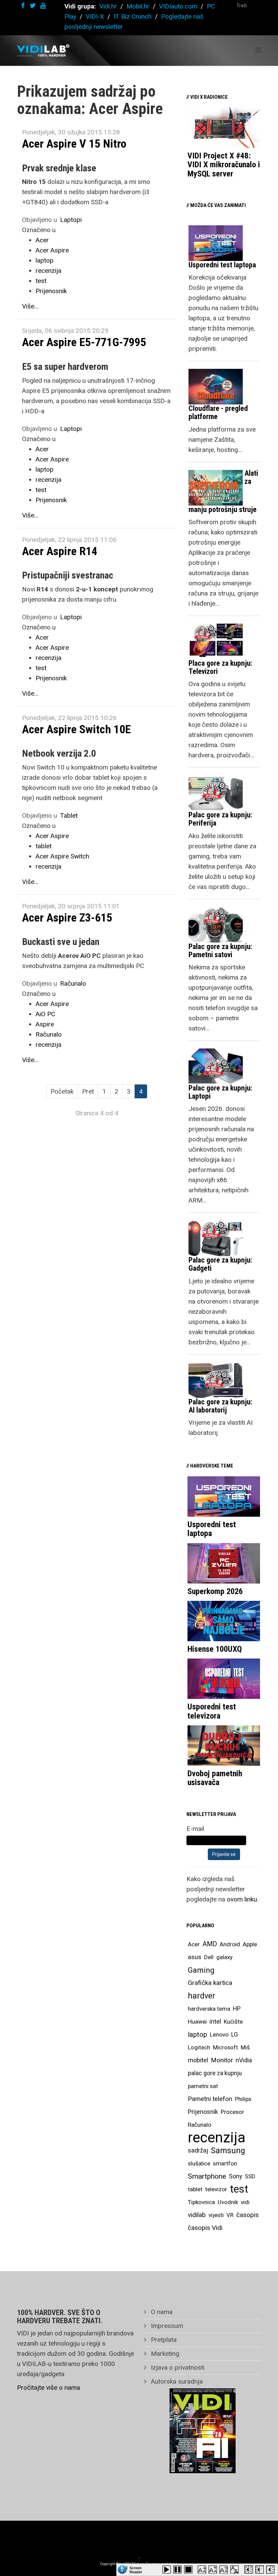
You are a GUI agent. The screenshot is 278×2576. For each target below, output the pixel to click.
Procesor (232, 2112)
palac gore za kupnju (215, 2073)
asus (195, 1957)
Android (230, 1944)
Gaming (201, 1970)
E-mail (195, 1829)
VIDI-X (96, 16)
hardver (202, 1996)
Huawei (197, 2022)
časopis (247, 2215)
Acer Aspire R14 (60, 551)
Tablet (69, 816)
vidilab (197, 2215)
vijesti (216, 2215)
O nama (161, 2312)
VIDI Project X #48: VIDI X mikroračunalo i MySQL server (224, 165)
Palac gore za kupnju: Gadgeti (220, 1264)
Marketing (164, 2354)
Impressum (166, 2326)
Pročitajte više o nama (48, 2388)
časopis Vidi (205, 2228)
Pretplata (163, 2340)
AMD (210, 1944)
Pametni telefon (210, 2099)
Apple (250, 1944)
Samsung (228, 2151)
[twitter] (33, 6)
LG (235, 2034)
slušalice (199, 2163)
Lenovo (219, 2034)
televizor (216, 2189)
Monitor (222, 2060)
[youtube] (43, 6)
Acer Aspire (52, 250)
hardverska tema (209, 2009)
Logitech (199, 2047)
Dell (209, 1957)
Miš (245, 2047)
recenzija (48, 271)
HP (237, 2009)
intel (215, 2021)
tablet (44, 846)
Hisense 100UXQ (215, 1649)
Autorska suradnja (176, 2381)
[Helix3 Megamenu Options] (258, 50)
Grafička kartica (210, 1983)
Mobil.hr (138, 6)
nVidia (244, 2060)
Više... (30, 306)
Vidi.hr (109, 6)
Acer (42, 240)
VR (230, 2215)
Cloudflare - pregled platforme (218, 412)
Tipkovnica (201, 2202)
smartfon (225, 2163)
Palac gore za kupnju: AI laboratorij (220, 1406)
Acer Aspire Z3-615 (67, 917)
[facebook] (23, 6)
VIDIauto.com (178, 6)
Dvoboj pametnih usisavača (215, 1778)
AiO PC (45, 1014)
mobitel (198, 2060)
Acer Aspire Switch (62, 856)
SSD (250, 2176)
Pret (88, 1091)
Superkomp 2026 (215, 1591)
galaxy (224, 1957)
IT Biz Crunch (133, 16)
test (41, 281)
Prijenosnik (51, 291)
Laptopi (71, 220)
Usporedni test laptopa (222, 265)
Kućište (233, 2022)
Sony (235, 2176)
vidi (245, 2202)
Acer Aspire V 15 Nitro (74, 144)
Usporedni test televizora (212, 1711)
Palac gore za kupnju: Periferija (220, 819)
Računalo (73, 983)
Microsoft (225, 2047)
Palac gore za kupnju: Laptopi (220, 1092)
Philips (243, 2099)
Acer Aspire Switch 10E (76, 729)
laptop (45, 260)
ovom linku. (243, 1899)
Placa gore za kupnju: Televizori (220, 667)
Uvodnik (228, 2202)
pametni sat (203, 2086)
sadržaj (198, 2151)
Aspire (45, 1024)
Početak (62, 1091)
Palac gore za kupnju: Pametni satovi (220, 951)
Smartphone (207, 2176)
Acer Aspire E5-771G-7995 (84, 342)
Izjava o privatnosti (177, 2367)
